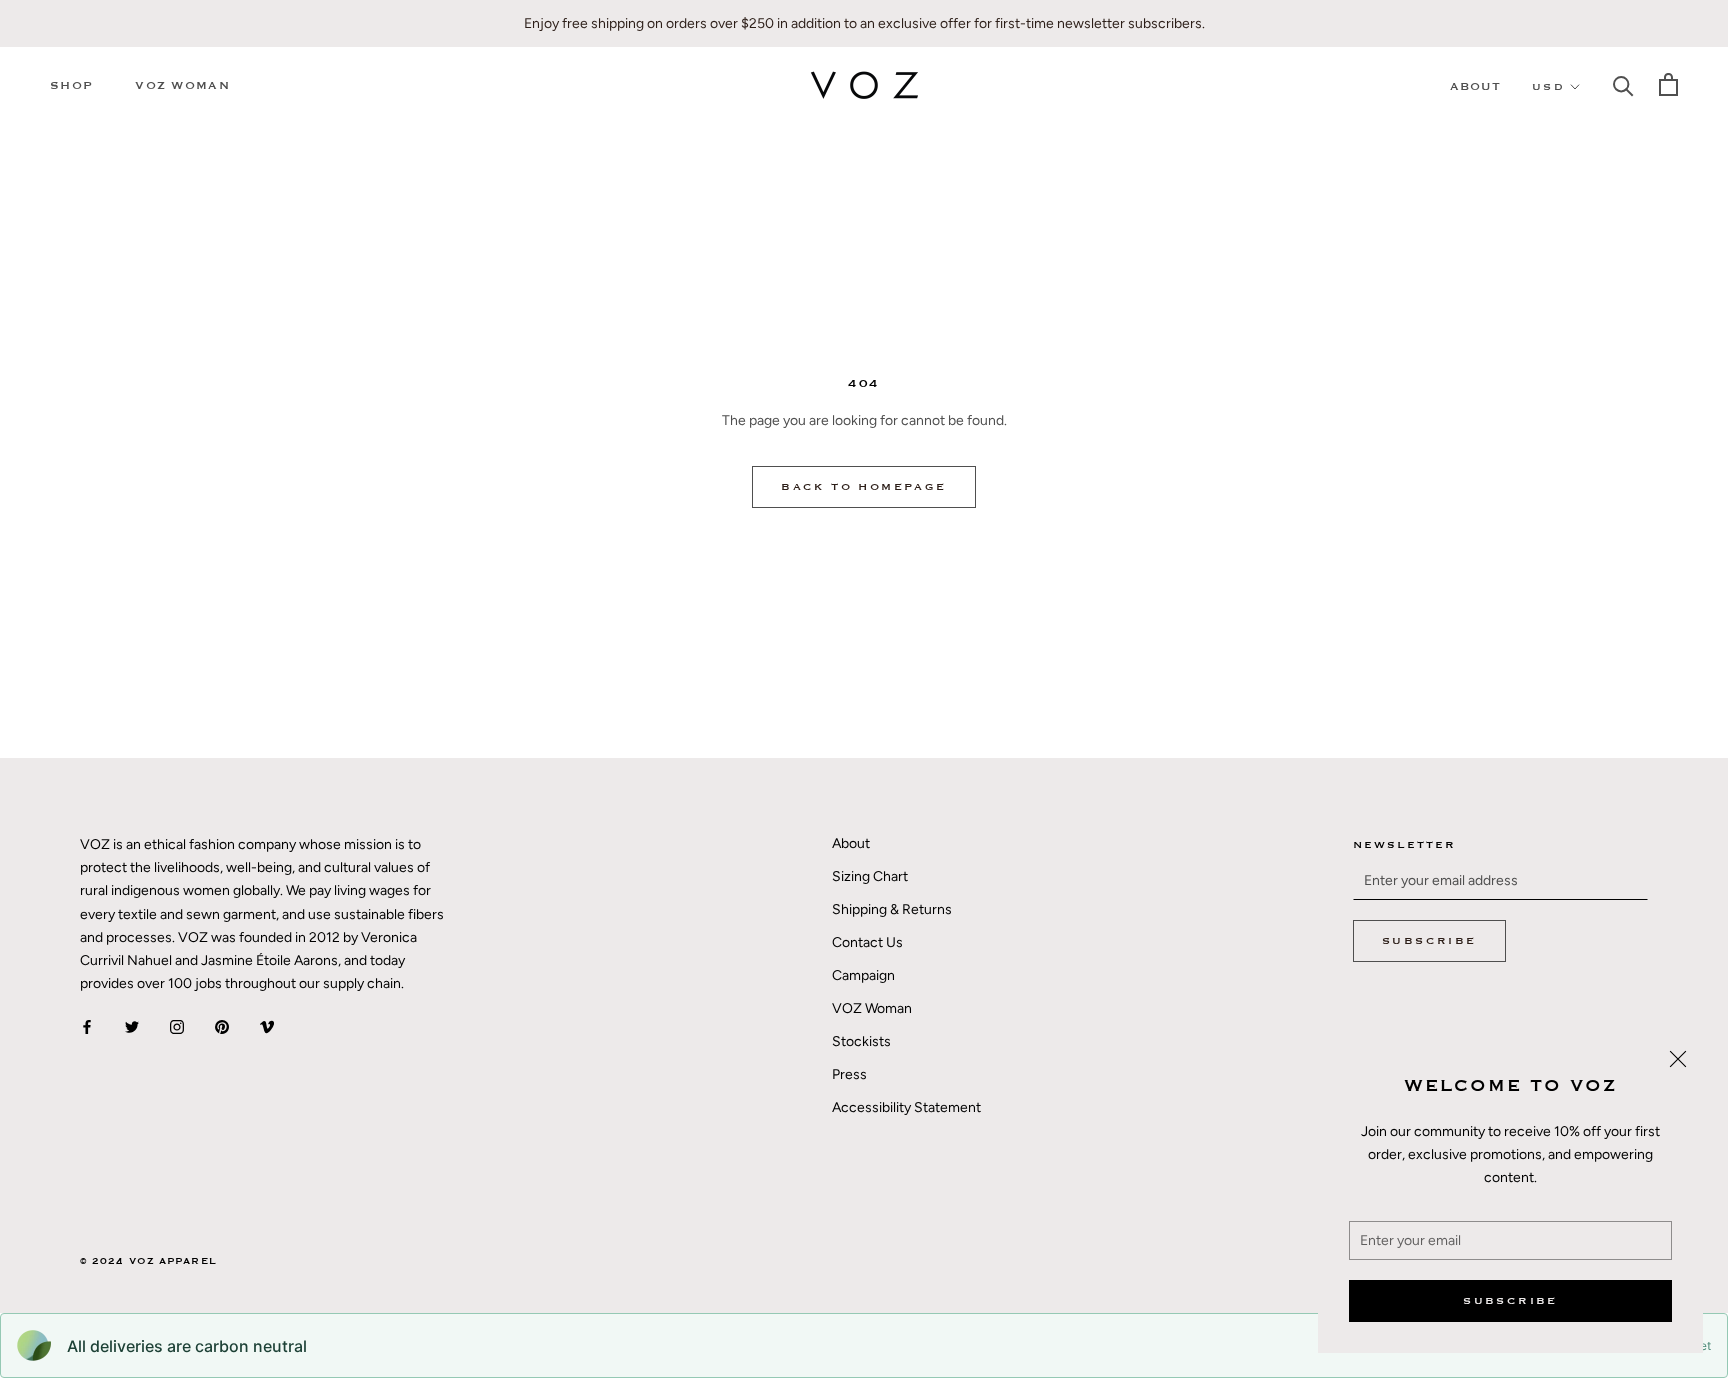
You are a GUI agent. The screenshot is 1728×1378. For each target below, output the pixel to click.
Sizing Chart (870, 876)
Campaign (863, 975)
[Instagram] (177, 1026)
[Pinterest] (222, 1026)
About (1476, 86)
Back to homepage (863, 487)
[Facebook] (87, 1026)
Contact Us (867, 942)
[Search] (1623, 84)
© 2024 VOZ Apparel (148, 1261)
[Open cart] (1668, 84)
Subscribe (1510, 1301)
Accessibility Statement (906, 1107)
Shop (71, 85)
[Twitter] (132, 1026)
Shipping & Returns (892, 909)
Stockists (861, 1041)
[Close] (1678, 1059)
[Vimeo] (267, 1026)
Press (849, 1074)
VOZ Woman (182, 85)
